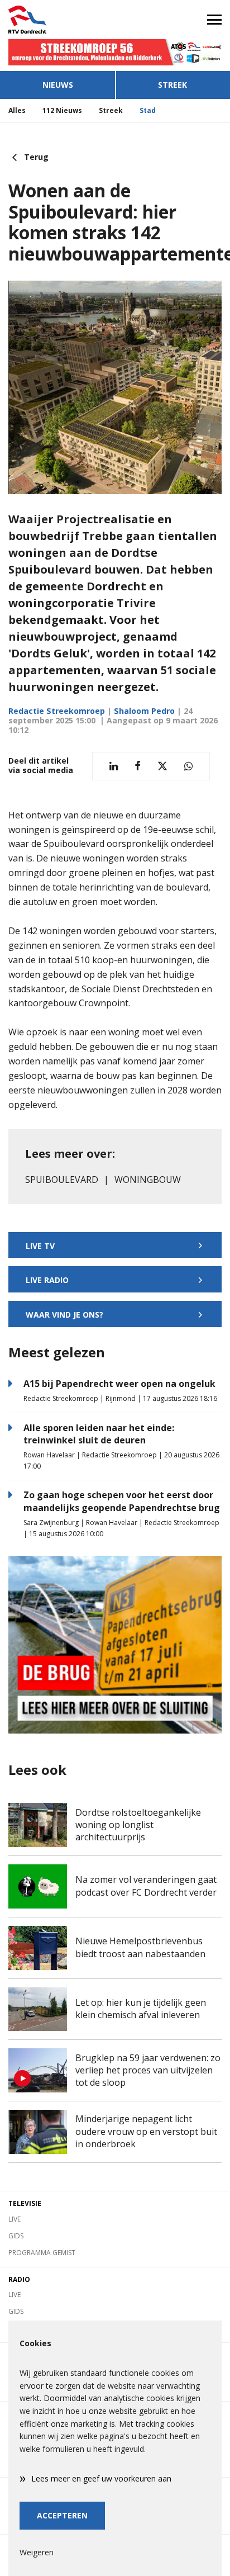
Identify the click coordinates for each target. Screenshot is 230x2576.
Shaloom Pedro (144, 711)
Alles (17, 110)
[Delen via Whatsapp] (188, 766)
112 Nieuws (62, 110)
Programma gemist (42, 2253)
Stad (148, 110)
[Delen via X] (162, 766)
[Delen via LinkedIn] (114, 766)
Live (15, 2219)
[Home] (57, 20)
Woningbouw (148, 1180)
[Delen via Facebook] (138, 766)
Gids (16, 2236)
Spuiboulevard (62, 1180)
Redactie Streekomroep (57, 711)
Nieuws (58, 85)
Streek (172, 85)
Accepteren (62, 2515)
